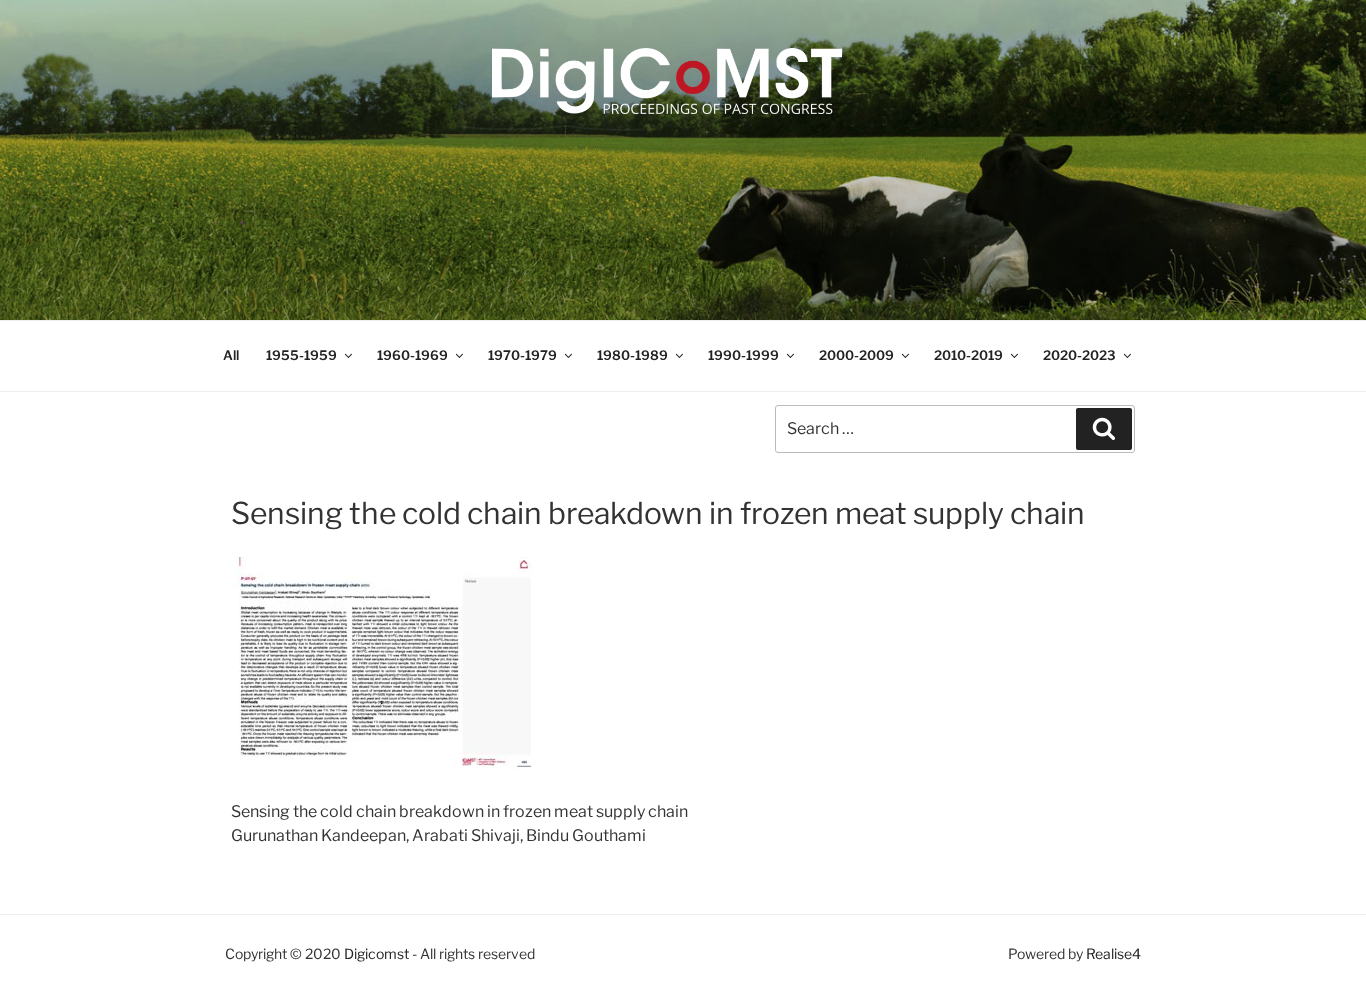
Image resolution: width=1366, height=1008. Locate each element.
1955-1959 (301, 355)
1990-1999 (743, 355)
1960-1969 (412, 355)
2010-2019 (968, 355)
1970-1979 (522, 355)
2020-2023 (1079, 355)
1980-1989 (632, 355)
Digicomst (376, 953)
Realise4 (1113, 953)
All (231, 355)
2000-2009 (856, 355)
